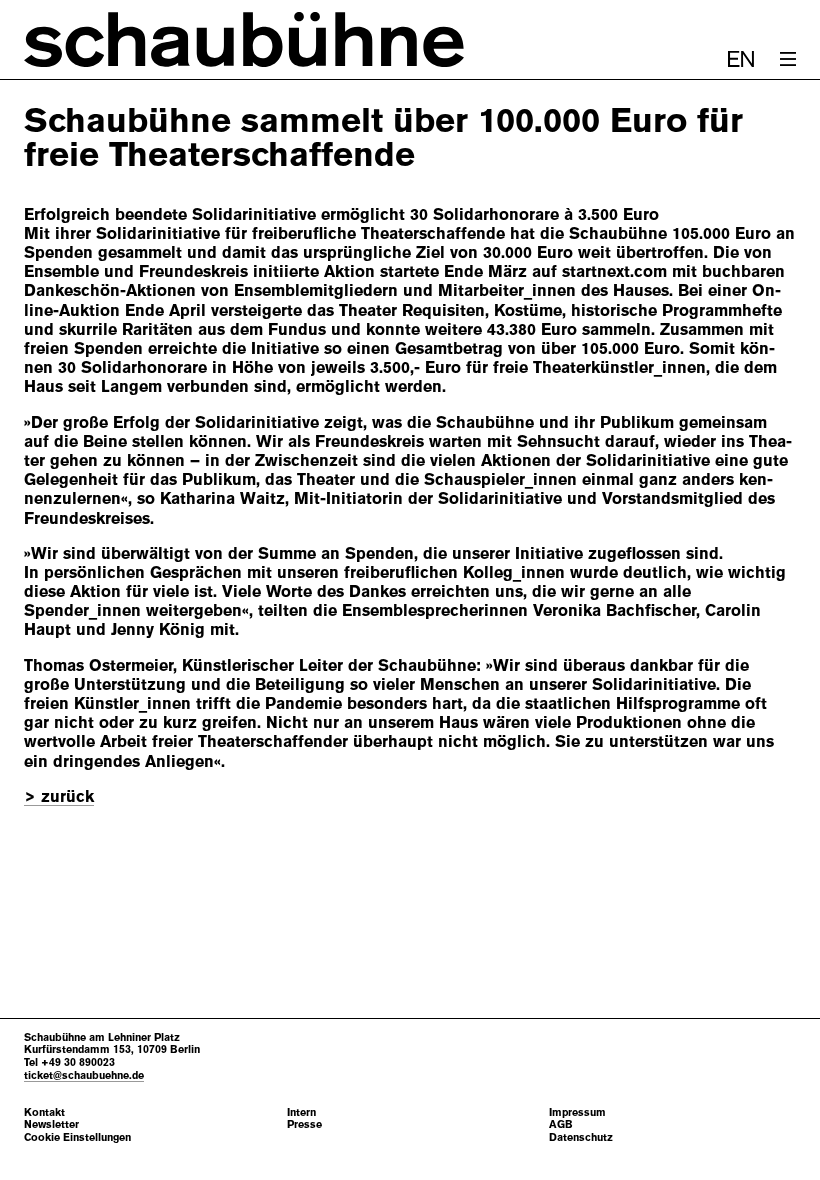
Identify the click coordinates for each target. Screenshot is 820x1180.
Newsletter (51, 1124)
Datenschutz (581, 1137)
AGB (561, 1124)
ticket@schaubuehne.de (84, 1075)
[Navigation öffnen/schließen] (788, 59)
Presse (304, 1124)
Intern (301, 1112)
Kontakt (44, 1112)
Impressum (577, 1112)
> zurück (59, 796)
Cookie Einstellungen (77, 1137)
